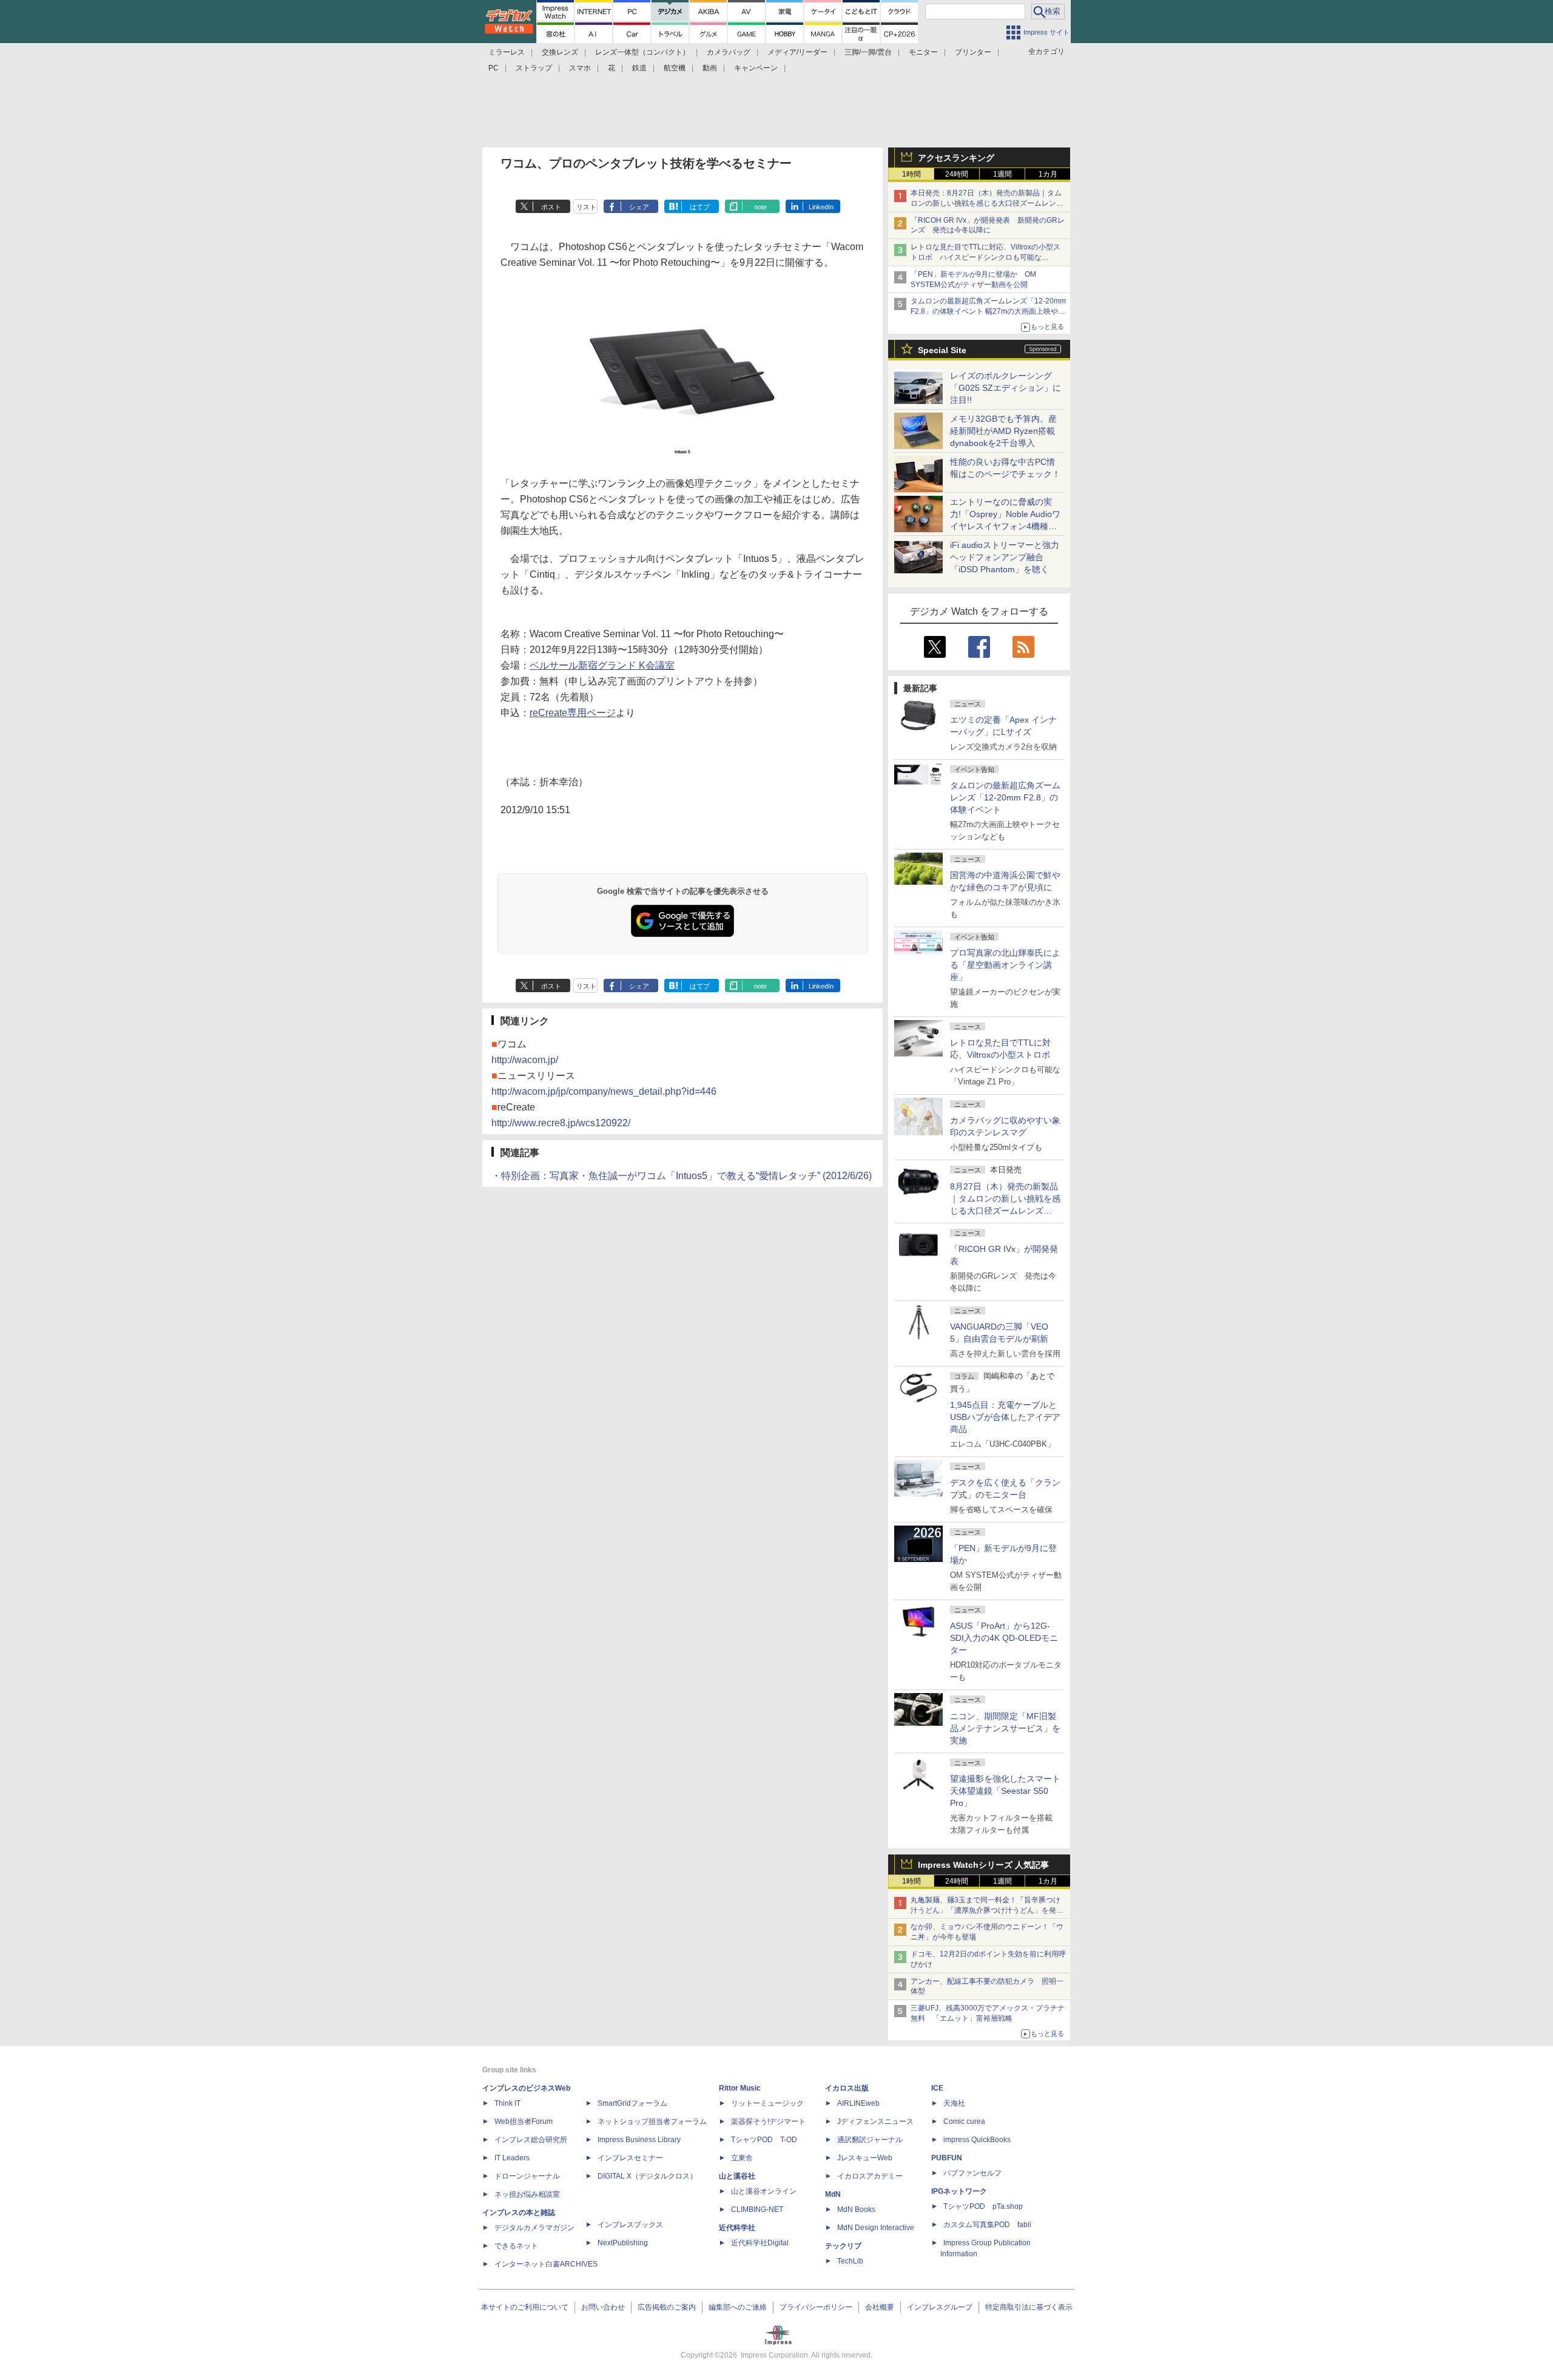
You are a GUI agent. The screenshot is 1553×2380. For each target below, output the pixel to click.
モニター (923, 52)
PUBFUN (947, 2158)
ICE (937, 2088)
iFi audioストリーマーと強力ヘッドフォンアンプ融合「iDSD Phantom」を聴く (1005, 557)
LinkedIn (821, 207)
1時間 (911, 174)
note (760, 207)
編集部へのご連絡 (738, 2307)
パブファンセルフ (972, 2173)
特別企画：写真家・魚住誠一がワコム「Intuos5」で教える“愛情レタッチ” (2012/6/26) (686, 1176)
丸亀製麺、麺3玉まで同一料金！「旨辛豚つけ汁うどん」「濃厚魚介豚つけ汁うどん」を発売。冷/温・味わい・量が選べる (985, 1910)
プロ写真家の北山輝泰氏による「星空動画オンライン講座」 (1005, 965)
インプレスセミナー (630, 2158)
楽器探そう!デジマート (768, 2121)
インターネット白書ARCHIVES (546, 2264)
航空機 (675, 68)
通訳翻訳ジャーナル (870, 2140)
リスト (586, 207)
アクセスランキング (956, 158)
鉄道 (639, 68)
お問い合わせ (603, 2307)
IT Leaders (512, 2158)
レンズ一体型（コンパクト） (642, 52)
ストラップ (534, 68)
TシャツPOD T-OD (764, 2140)
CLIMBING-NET (757, 2209)
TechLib (850, 2261)
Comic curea (964, 2121)
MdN (833, 2194)
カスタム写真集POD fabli (987, 2225)
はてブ (700, 207)
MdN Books (856, 2209)
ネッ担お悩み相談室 (527, 2194)
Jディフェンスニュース (875, 2121)
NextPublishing (623, 2243)
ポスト (551, 207)
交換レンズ (560, 52)
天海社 (954, 2103)
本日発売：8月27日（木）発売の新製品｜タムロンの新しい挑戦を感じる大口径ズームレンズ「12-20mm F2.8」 (987, 203)
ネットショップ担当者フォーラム (652, 2121)
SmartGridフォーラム (632, 2103)
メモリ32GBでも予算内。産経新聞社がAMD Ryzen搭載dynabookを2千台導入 (1003, 431)
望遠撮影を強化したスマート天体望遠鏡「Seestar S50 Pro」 (1005, 1791)
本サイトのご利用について (525, 2307)
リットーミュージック (767, 2103)
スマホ (580, 68)
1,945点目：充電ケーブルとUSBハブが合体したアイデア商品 (1005, 1417)
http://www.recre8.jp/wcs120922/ (561, 1123)
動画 (710, 68)
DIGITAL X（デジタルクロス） (647, 2176)
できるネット (516, 2246)
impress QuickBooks (977, 2140)
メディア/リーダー (797, 52)
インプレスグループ (940, 2307)
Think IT (507, 2103)
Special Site (942, 350)
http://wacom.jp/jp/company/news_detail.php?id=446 (604, 1091)
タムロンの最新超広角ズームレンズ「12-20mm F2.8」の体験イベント (1005, 797)
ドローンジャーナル (527, 2176)
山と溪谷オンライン (764, 2191)
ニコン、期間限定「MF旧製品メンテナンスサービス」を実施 (1005, 1728)
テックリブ (843, 2246)
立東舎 (742, 2158)
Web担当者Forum (524, 2121)
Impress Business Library (639, 2140)
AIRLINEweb (858, 2103)
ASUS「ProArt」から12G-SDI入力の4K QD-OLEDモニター (1004, 1638)
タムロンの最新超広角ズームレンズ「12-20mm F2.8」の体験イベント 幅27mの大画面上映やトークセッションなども (988, 311)
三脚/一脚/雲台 (868, 52)
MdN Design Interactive (876, 2228)
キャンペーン (756, 68)
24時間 (957, 174)
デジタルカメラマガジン (534, 2228)
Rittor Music (740, 2088)
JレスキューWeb (865, 2158)
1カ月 (1048, 174)
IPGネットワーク (959, 2191)
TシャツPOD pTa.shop (983, 2206)
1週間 (1002, 174)
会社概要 (880, 2307)
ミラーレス (507, 52)
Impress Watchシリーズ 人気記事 (983, 1865)
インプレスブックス (630, 2225)
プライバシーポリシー (816, 2307)
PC (494, 68)
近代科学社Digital (760, 2243)
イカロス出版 (847, 2088)
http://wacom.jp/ (525, 1060)
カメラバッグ (729, 52)
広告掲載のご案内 (667, 2307)
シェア (639, 207)
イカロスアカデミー (870, 2176)
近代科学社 (737, 2228)
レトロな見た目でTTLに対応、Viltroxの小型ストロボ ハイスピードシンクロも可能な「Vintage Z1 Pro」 (985, 257)
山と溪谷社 (737, 2176)
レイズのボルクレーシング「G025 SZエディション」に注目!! (1006, 388)
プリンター (973, 52)
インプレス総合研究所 (531, 2140)
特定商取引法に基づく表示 (1029, 2307)
